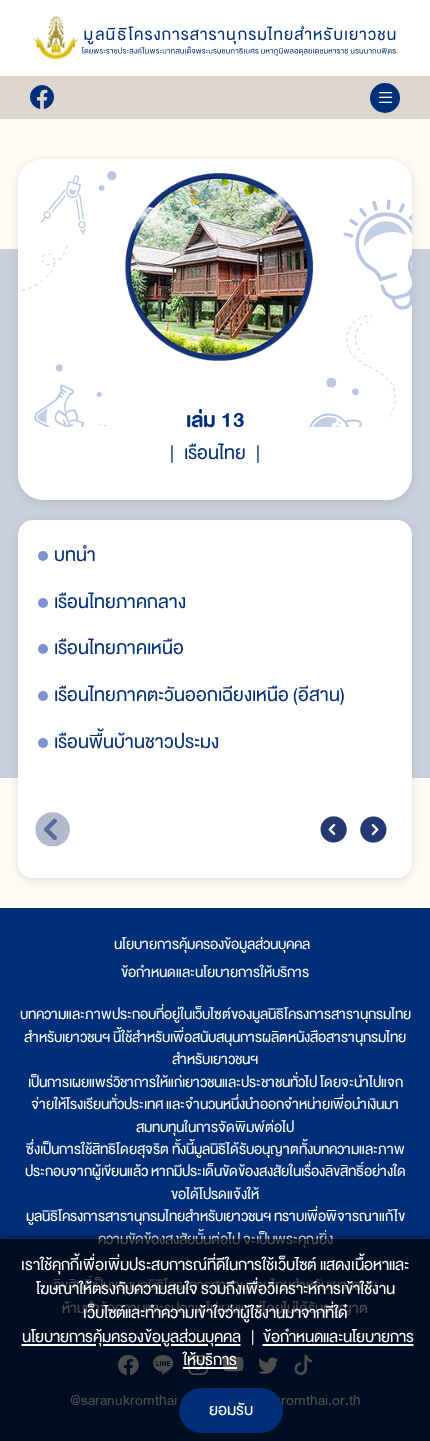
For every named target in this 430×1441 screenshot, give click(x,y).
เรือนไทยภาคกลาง (120, 602)
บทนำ (75, 555)
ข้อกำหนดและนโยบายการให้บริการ (215, 972)
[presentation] (333, 829)
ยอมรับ (231, 1410)
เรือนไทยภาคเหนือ (119, 648)
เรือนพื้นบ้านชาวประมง (136, 742)
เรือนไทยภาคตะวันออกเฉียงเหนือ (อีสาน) (199, 695)
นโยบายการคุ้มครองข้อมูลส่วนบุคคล (212, 944)
